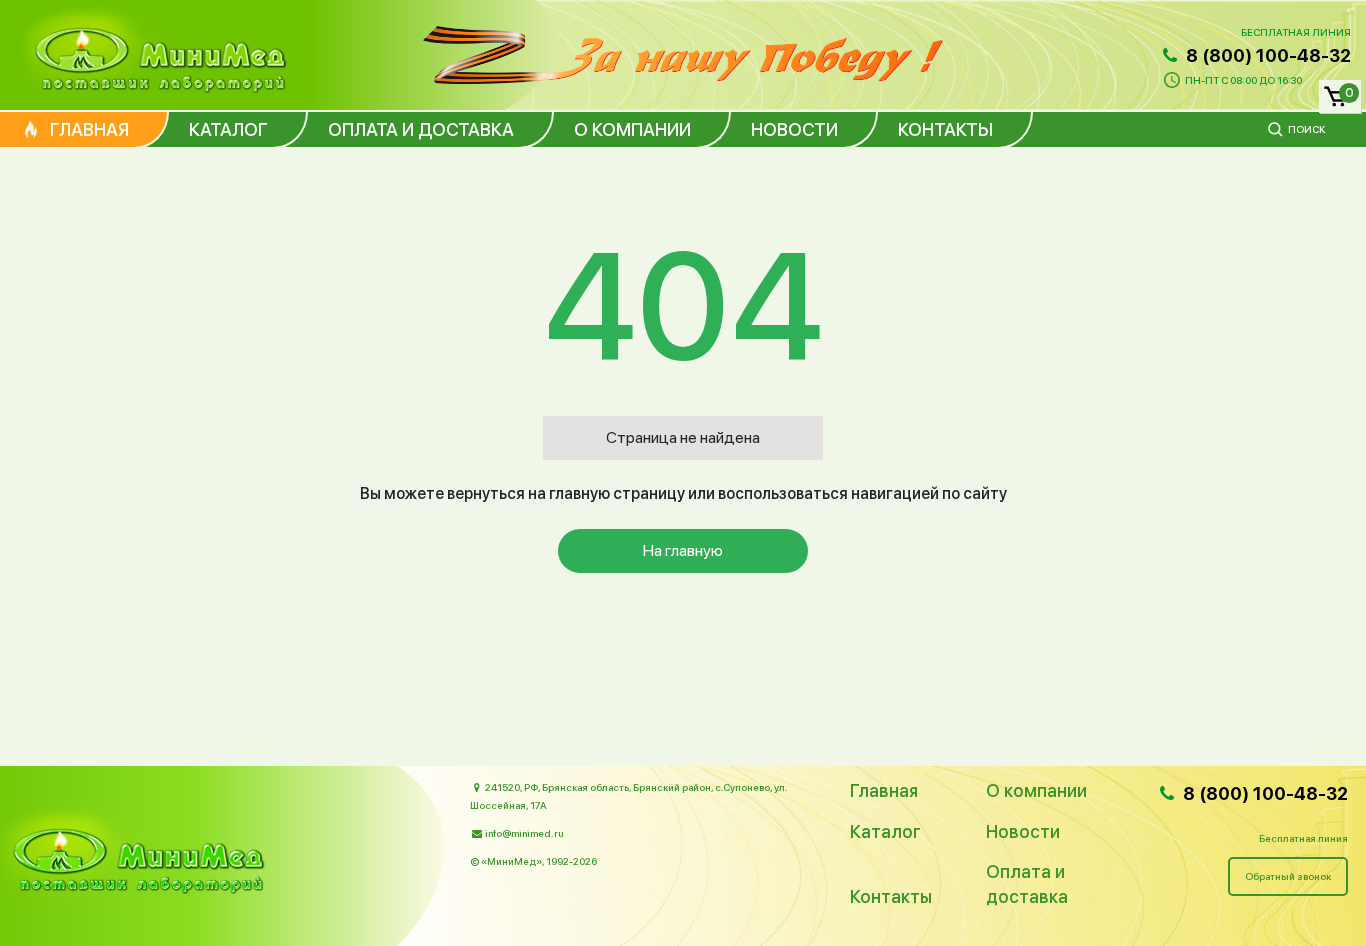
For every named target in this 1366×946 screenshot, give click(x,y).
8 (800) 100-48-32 (1266, 55)
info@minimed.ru (524, 833)
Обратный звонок (1288, 876)
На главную (683, 550)
